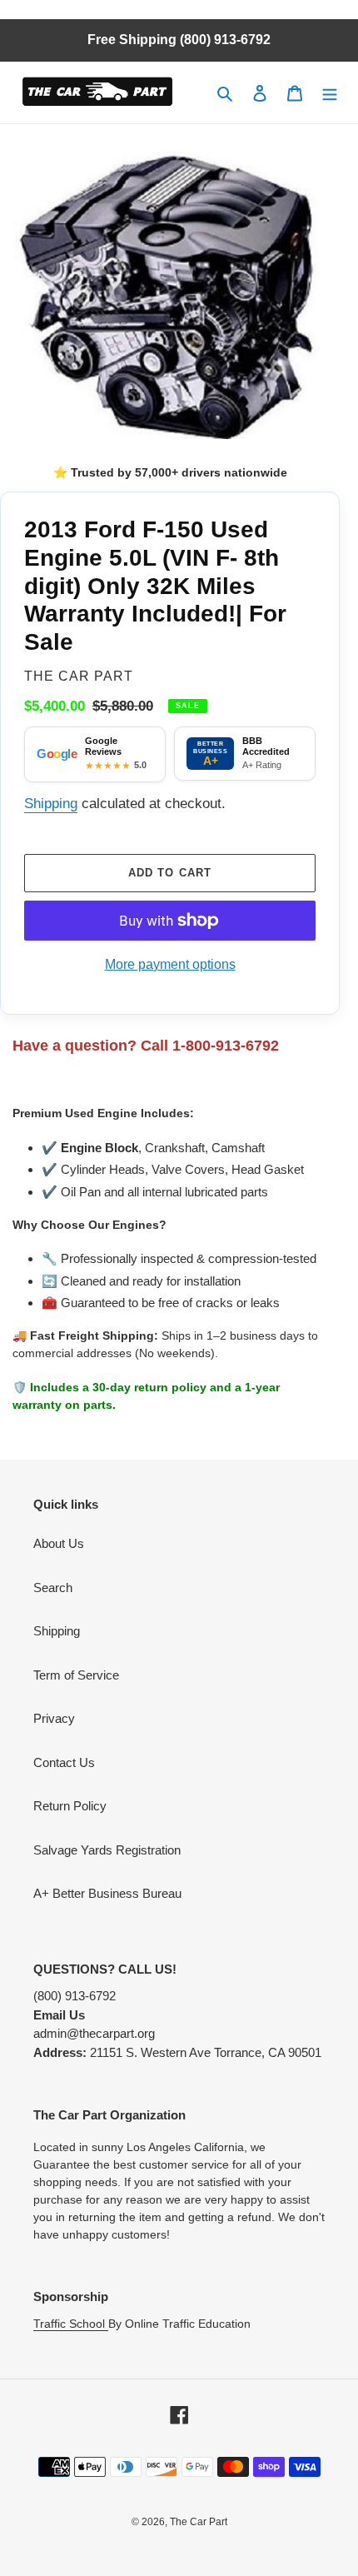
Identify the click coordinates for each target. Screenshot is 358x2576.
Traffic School (71, 2324)
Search (53, 1588)
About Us (59, 1543)
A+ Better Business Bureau (107, 1893)
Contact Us (64, 1762)
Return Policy (70, 1806)
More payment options (170, 964)
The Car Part (199, 2522)
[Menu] (330, 93)
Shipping (51, 803)
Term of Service (76, 1675)
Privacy (54, 1718)
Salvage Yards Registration (107, 1850)
